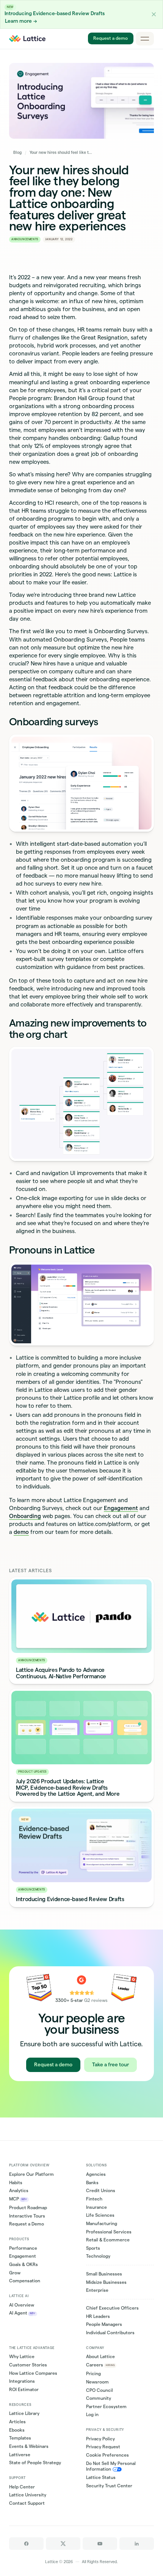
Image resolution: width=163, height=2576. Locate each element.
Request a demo (110, 38)
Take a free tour (110, 2065)
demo (21, 1532)
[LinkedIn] (137, 2544)
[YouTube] (100, 2544)
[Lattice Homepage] (27, 39)
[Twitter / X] (63, 2544)
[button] (154, 14)
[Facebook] (26, 2544)
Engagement (121, 1508)
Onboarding (25, 1516)
